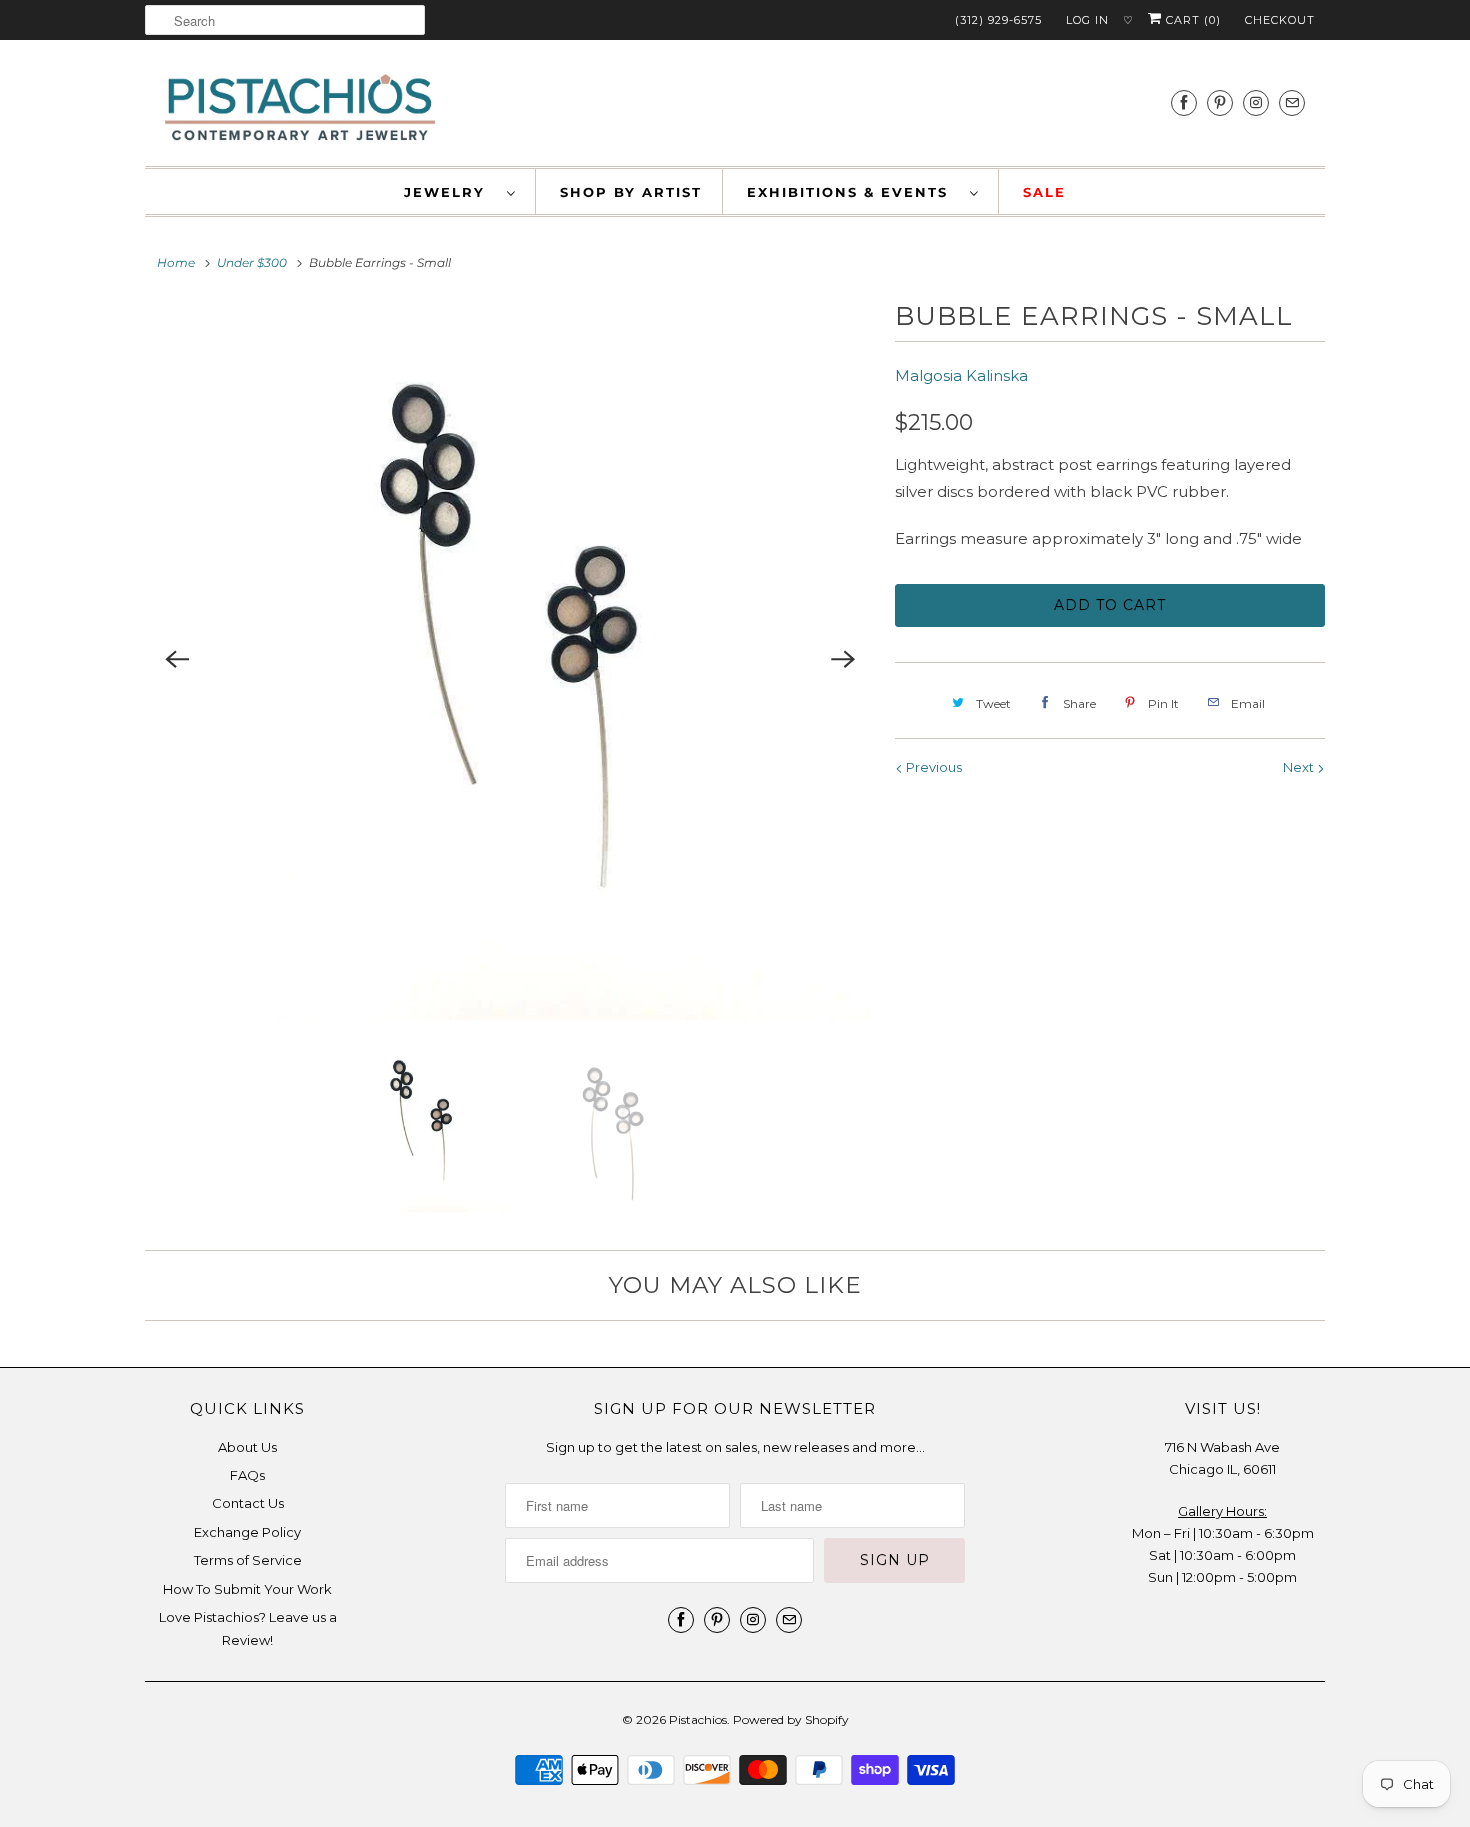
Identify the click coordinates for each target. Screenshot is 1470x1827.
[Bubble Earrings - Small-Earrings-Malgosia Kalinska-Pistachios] (510, 660)
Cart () (1191, 20)
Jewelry (450, 192)
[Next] (843, 660)
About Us (247, 1447)
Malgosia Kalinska (961, 375)
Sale (1044, 192)
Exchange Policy (247, 1532)
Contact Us (248, 1503)
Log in (1087, 20)
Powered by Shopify (791, 1719)
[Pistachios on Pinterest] (1220, 102)
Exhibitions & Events (853, 192)
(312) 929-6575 (998, 20)
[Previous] (177, 660)
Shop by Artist (631, 192)
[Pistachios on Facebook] (1184, 102)
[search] (285, 20)
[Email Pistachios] (1292, 102)
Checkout (1280, 20)
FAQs (247, 1475)
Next (1300, 767)
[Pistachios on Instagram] (1256, 102)
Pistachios (698, 1719)
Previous (932, 767)
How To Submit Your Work (247, 1589)
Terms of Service (248, 1560)
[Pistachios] (300, 108)
